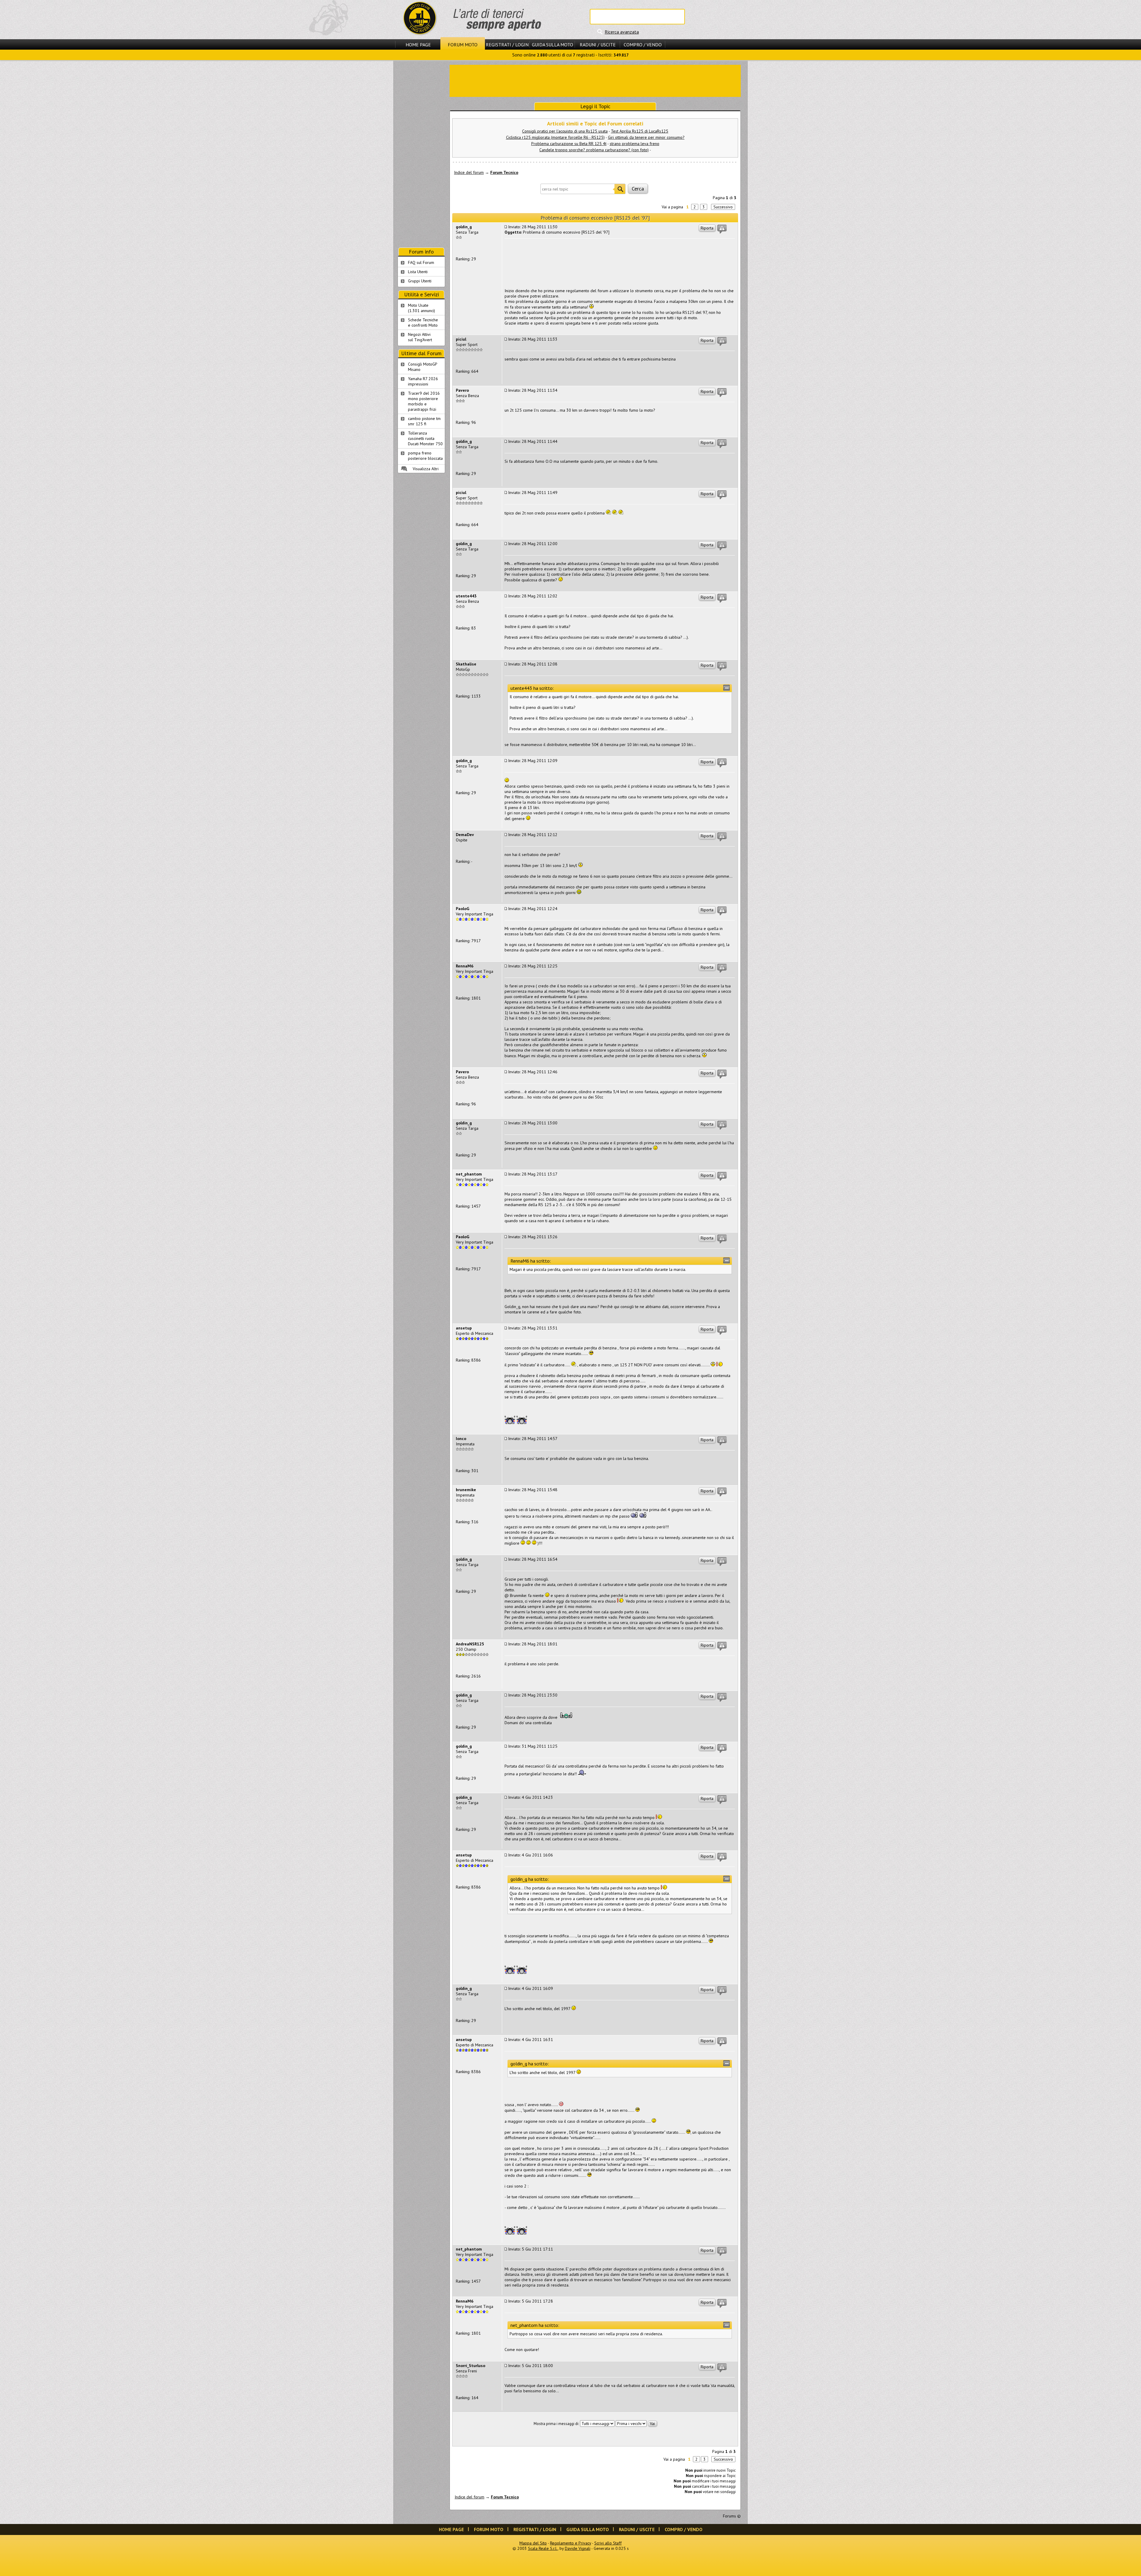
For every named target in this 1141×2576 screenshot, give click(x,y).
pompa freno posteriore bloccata (425, 456)
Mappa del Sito (533, 2543)
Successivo (723, 207)
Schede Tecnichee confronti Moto (423, 322)
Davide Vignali (578, 2548)
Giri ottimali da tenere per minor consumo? (646, 137)
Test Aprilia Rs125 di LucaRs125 (640, 131)
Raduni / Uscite (598, 45)
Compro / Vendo (643, 45)
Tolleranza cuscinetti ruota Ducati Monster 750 (425, 438)
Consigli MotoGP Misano (423, 367)
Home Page (418, 45)
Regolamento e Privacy (570, 2543)
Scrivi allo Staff (608, 2543)
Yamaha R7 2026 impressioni (423, 381)
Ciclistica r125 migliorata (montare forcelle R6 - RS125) (555, 137)
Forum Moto (463, 45)
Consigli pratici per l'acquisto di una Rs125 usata (565, 131)
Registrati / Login (507, 45)
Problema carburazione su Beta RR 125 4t (569, 144)
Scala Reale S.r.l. (543, 2548)
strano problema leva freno (635, 144)
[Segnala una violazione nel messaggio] (722, 229)
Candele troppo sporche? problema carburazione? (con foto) (594, 150)
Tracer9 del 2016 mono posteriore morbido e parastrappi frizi (424, 401)
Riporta (707, 228)
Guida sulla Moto (553, 45)
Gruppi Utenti (420, 281)
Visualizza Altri (426, 469)
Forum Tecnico (504, 172)
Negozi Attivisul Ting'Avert (420, 337)
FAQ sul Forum (421, 262)
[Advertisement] (595, 80)
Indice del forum (469, 172)
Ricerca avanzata (622, 32)
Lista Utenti (418, 272)
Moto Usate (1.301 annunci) (421, 308)
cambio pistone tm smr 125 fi (424, 421)
